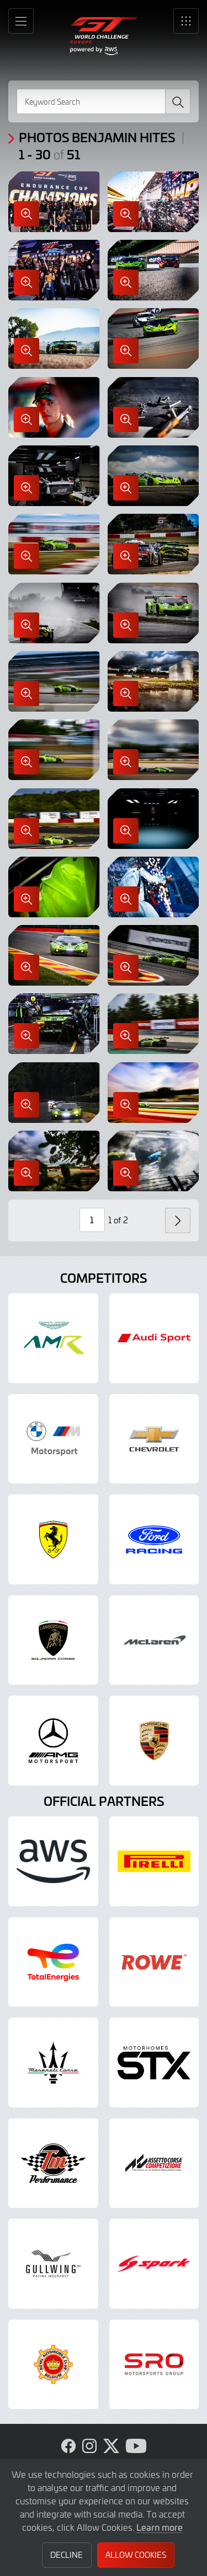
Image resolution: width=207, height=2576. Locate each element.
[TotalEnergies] (53, 1962)
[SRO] (154, 2365)
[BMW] (53, 1439)
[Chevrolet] (154, 1439)
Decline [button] (67, 2555)
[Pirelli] (154, 1861)
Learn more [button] (160, 2527)
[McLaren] (154, 1640)
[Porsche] (154, 1741)
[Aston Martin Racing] (53, 1338)
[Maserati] (53, 2063)
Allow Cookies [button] (136, 2555)
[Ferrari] (53, 1539)
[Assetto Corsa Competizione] (154, 2163)
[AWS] (53, 1861)
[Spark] (154, 2264)
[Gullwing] (53, 2264)
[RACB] (53, 2365)
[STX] (154, 2063)
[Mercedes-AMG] (53, 1741)
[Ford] (154, 1539)
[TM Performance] (53, 2163)
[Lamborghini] (53, 1640)
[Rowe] (154, 1962)
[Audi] (154, 1338)
